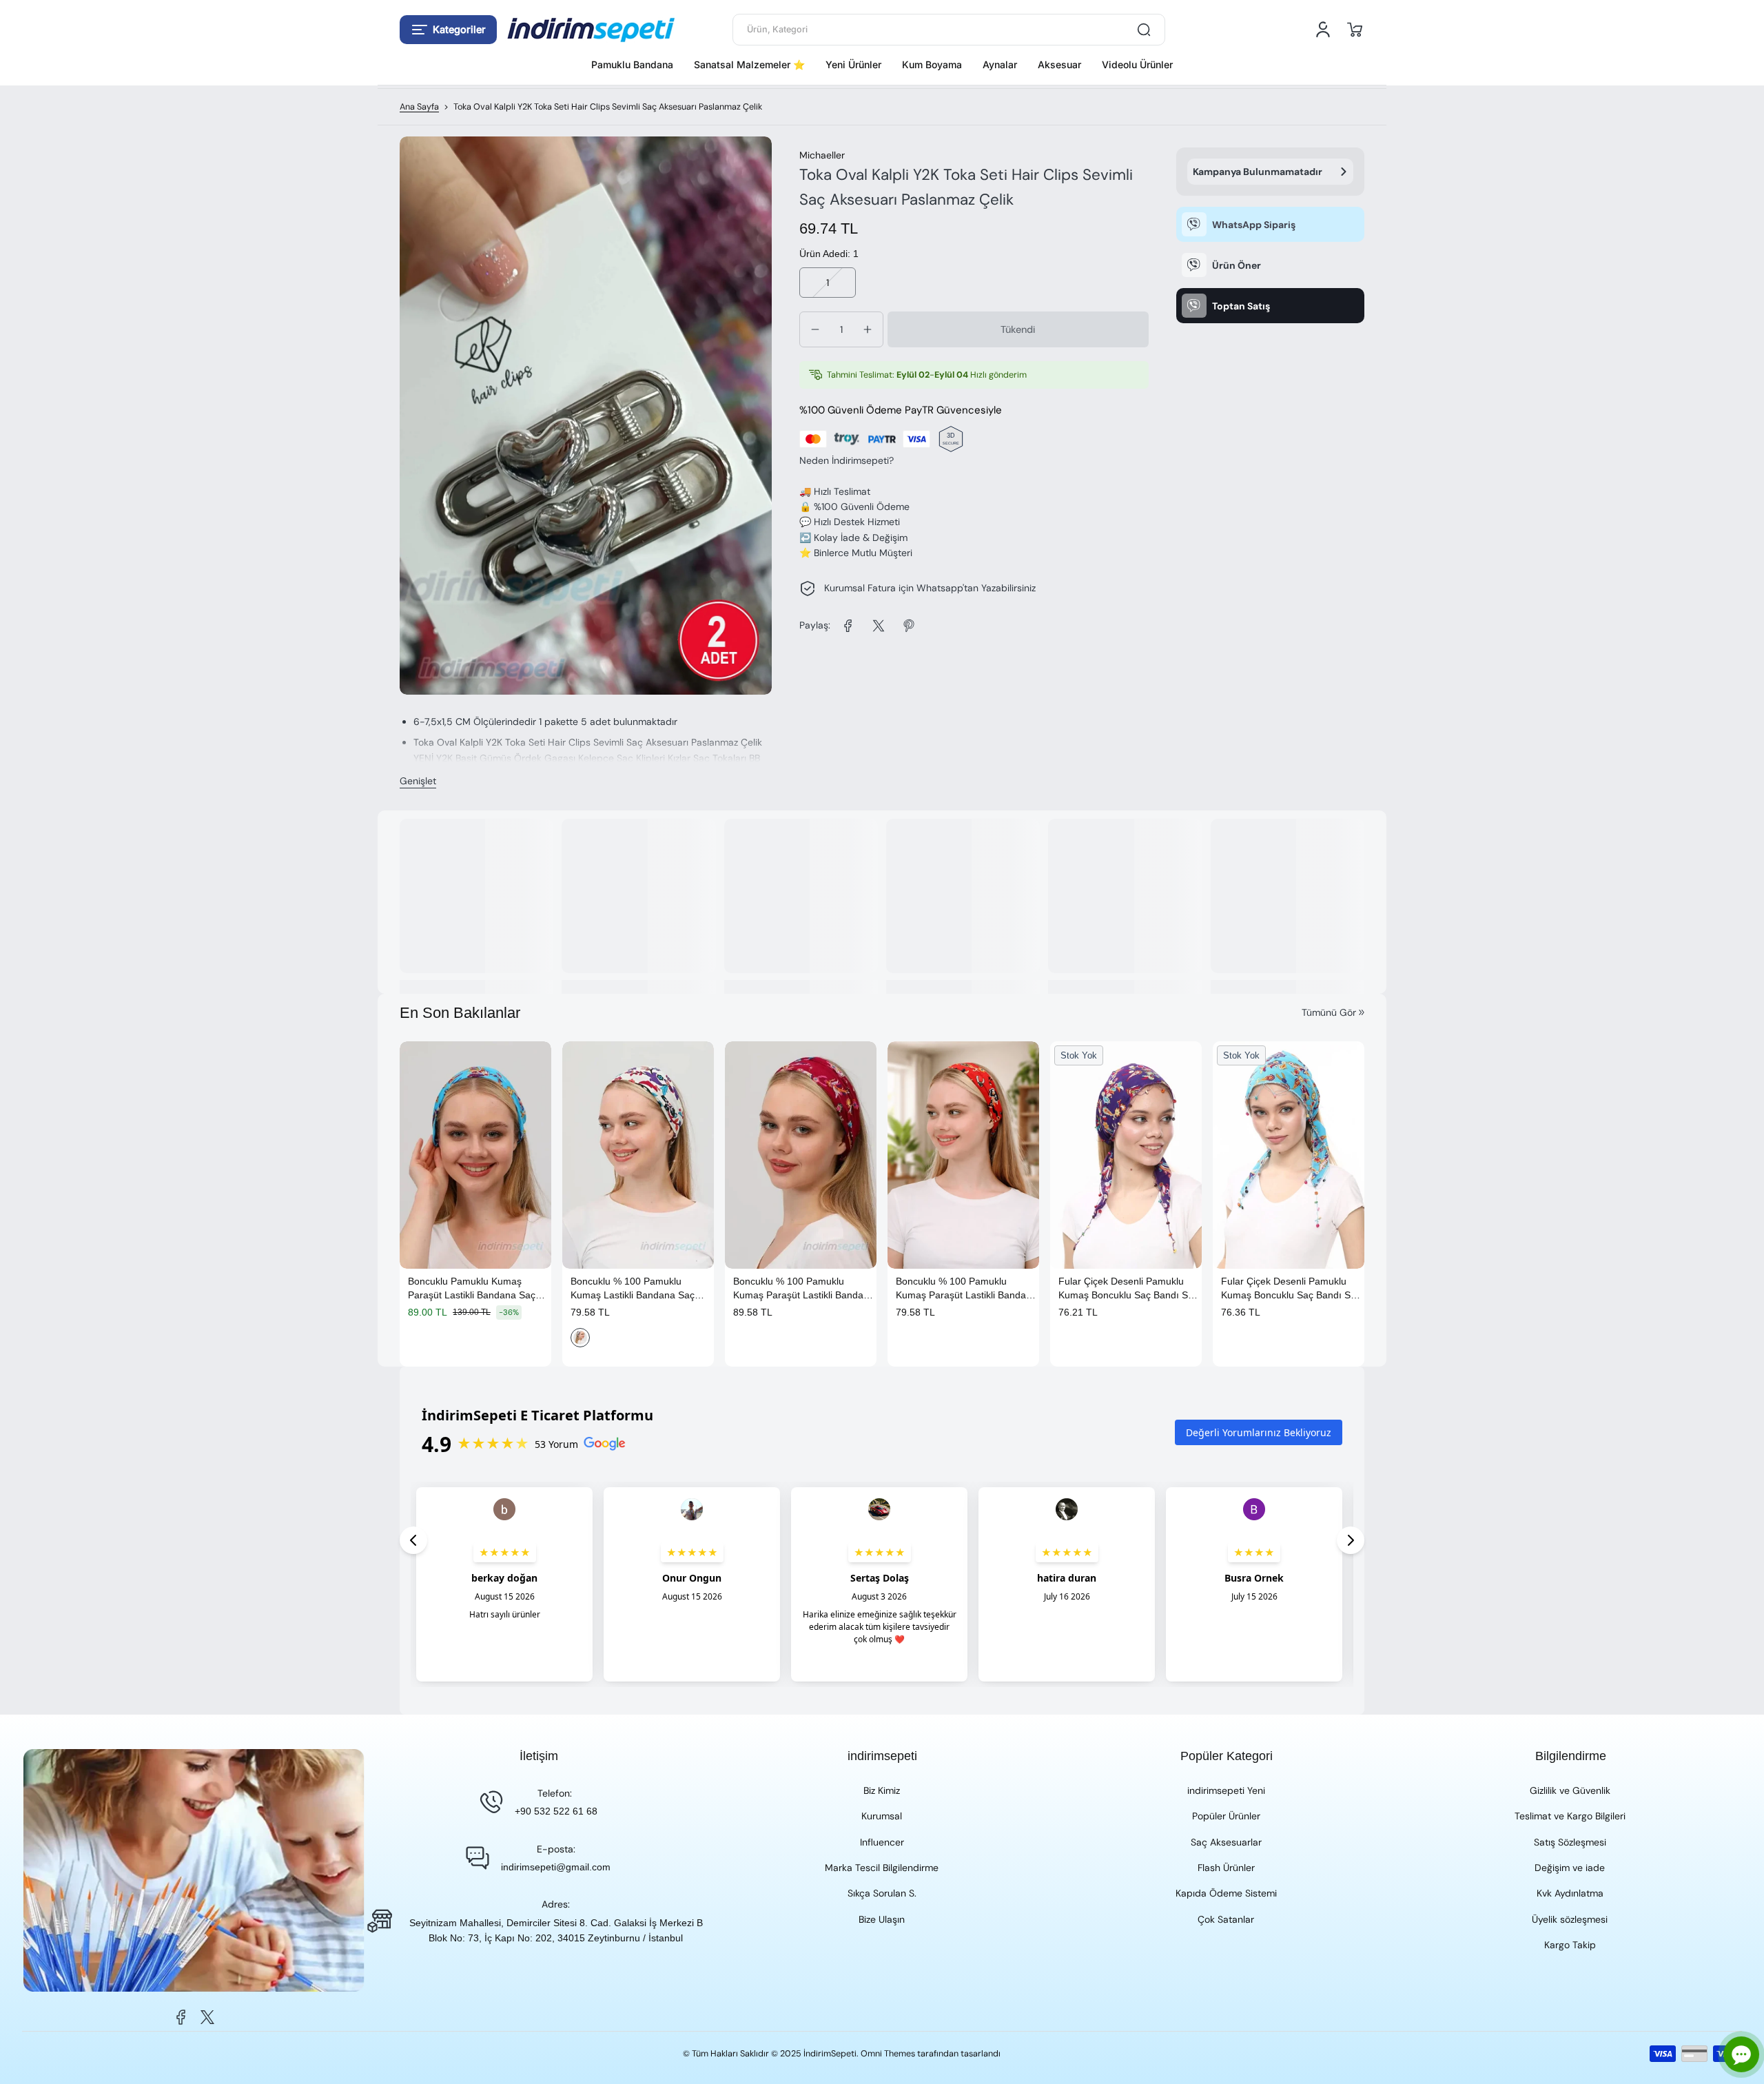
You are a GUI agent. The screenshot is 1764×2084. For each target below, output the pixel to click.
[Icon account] (1323, 30)
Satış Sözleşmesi (1570, 1842)
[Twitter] (207, 2017)
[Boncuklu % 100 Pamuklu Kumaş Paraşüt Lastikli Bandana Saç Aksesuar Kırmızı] (963, 1155)
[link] (848, 626)
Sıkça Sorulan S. (882, 1893)
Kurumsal (882, 1816)
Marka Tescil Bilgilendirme (882, 1868)
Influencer (882, 1842)
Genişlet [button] (418, 781)
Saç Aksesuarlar (1226, 1842)
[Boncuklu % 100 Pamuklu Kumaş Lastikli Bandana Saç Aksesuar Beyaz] (638, 1155)
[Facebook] (181, 2017)
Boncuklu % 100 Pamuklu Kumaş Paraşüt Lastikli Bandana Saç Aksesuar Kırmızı (966, 1289)
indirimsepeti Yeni (1226, 1790)
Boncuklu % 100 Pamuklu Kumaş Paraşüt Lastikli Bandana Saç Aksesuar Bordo (804, 1289)
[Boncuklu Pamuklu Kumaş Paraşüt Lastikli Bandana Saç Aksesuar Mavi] (475, 1155)
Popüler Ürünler (1226, 1816)
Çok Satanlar (1226, 1919)
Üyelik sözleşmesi (1570, 1919)
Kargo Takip (1570, 1945)
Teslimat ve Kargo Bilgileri (1570, 1816)
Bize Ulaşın (882, 1919)
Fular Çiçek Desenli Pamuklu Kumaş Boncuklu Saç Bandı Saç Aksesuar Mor (1128, 1289)
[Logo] (591, 30)
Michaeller (822, 155)
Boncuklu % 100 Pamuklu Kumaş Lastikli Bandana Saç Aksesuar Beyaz (633, 1289)
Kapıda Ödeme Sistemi (1226, 1893)
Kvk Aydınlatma (1570, 1893)
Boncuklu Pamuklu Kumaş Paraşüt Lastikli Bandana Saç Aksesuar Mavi (472, 1289)
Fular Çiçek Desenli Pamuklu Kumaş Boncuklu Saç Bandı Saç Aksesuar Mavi (1291, 1289)
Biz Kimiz (882, 1790)
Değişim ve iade (1570, 1868)
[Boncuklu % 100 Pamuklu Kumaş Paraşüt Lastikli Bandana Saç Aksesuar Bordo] (801, 1155)
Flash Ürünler (1226, 1868)
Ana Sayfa (419, 107)
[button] (448, 30)
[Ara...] (1144, 30)
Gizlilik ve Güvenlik (1570, 1790)
